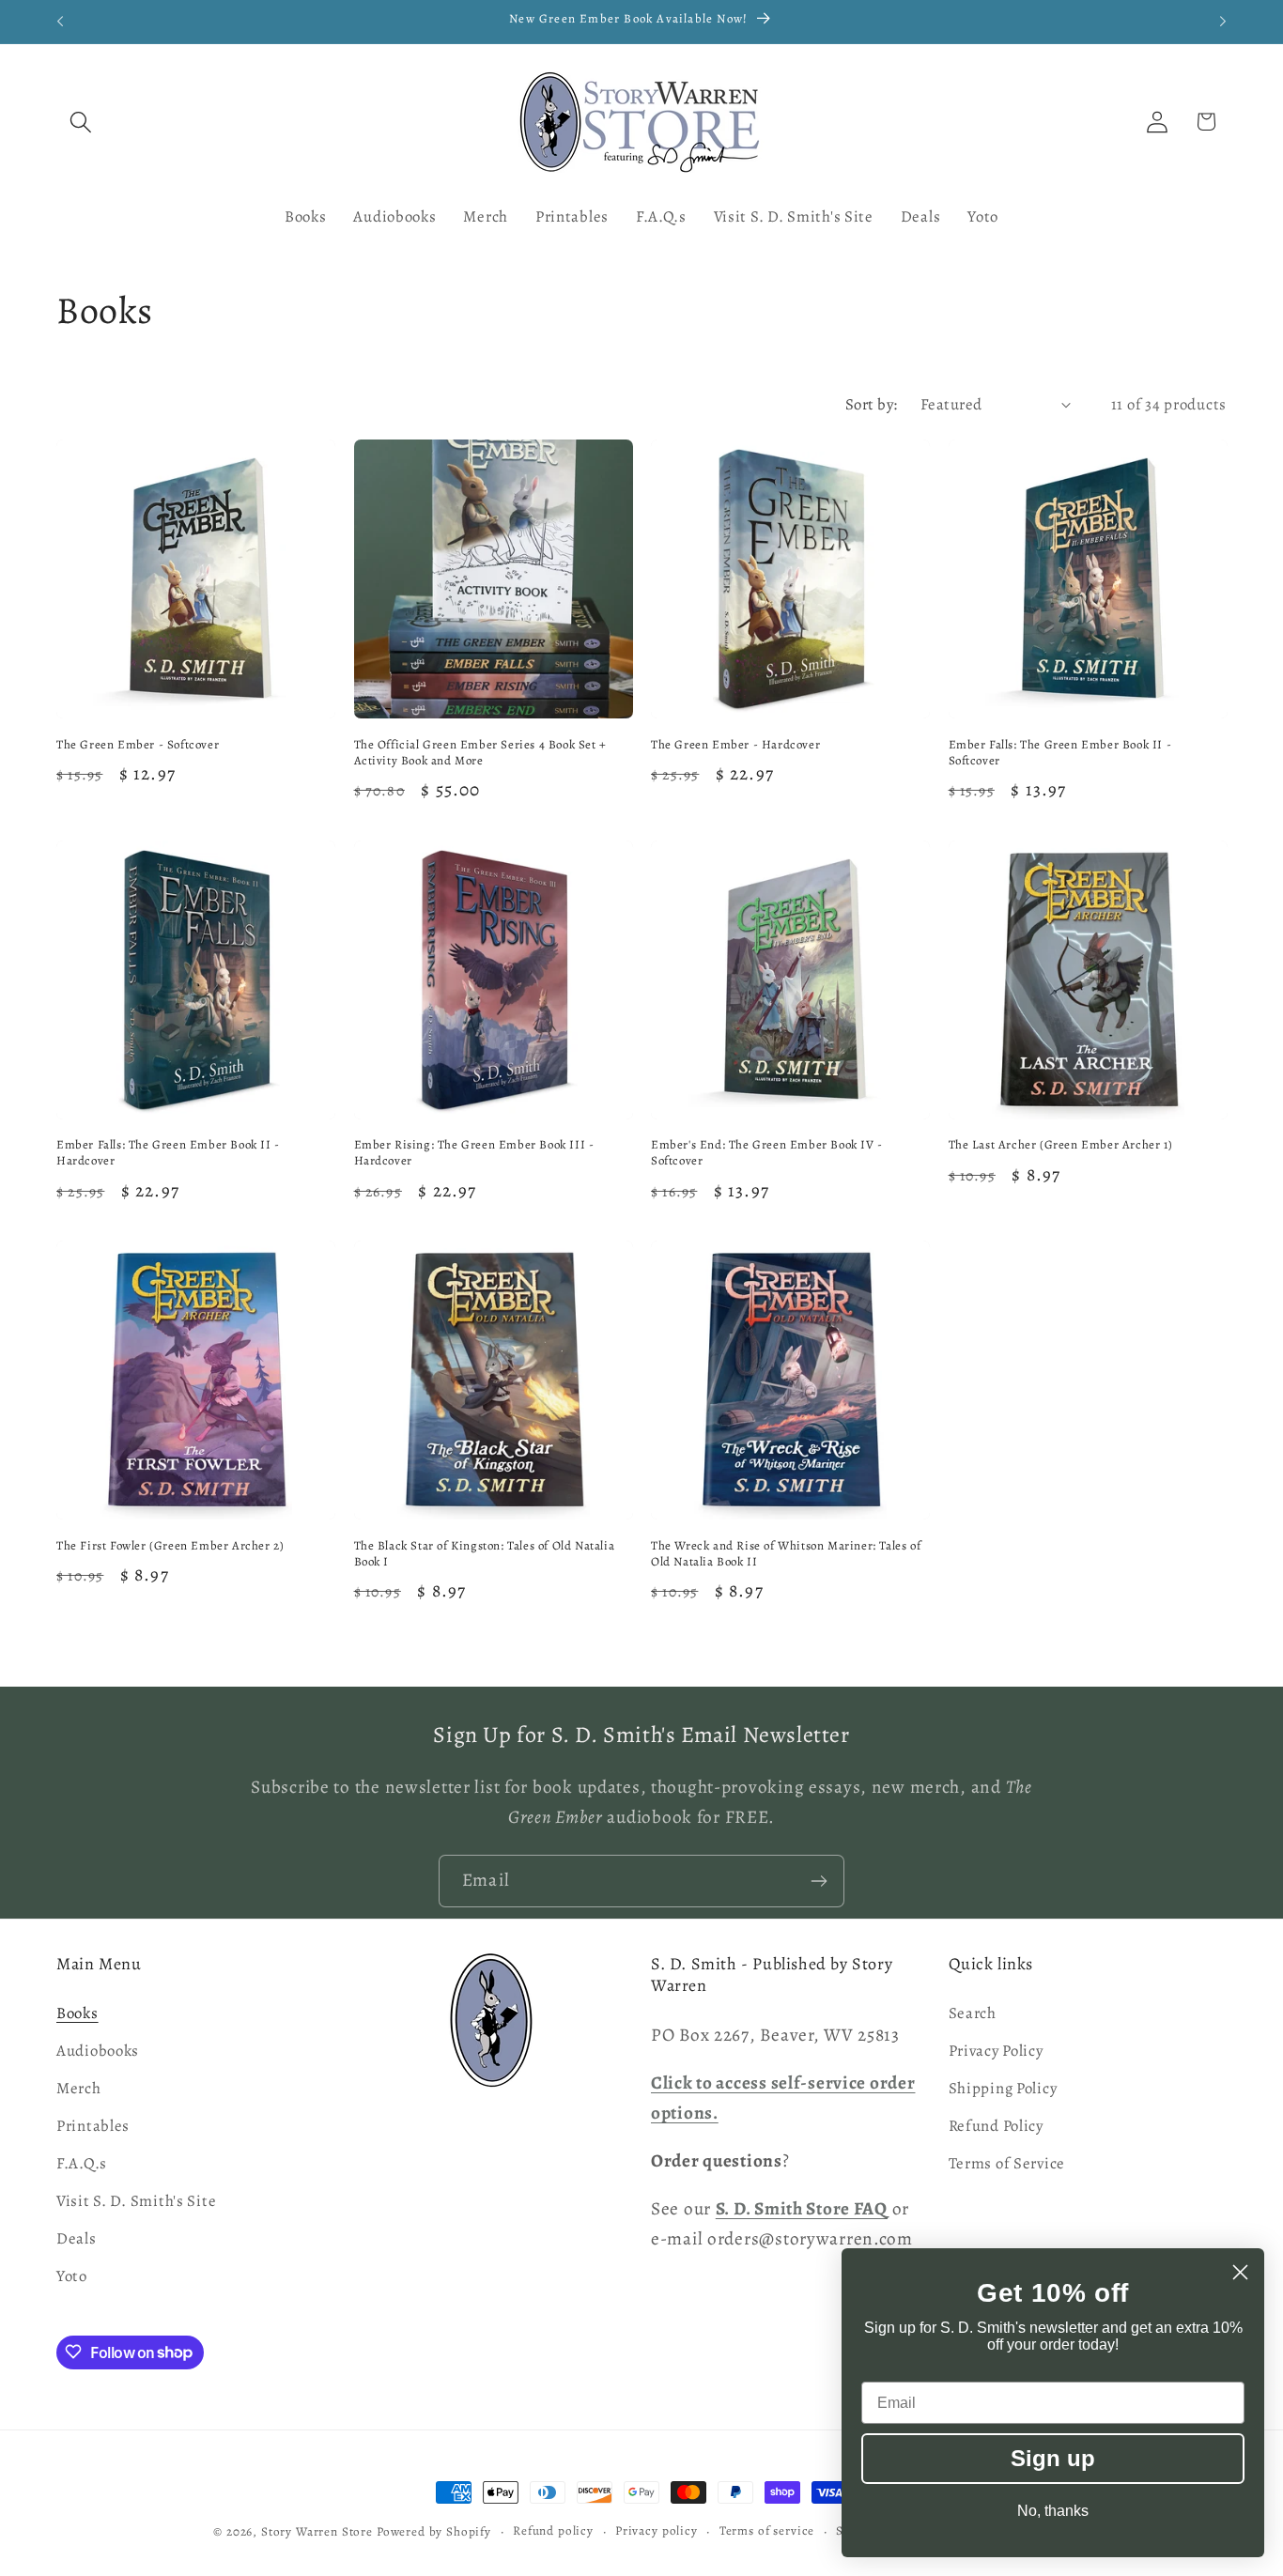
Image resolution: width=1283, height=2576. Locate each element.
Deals (77, 2239)
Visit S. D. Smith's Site (136, 2202)
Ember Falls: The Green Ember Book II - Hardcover (168, 1153)
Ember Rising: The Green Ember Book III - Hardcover (474, 1153)
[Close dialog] (1240, 2272)
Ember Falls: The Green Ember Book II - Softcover (1060, 753)
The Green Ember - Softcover (138, 745)
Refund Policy (996, 2127)
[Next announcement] (1223, 22)
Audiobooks (98, 2052)
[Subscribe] (819, 1881)
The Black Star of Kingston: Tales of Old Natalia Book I (485, 1554)
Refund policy (553, 2531)
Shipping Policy (1003, 2089)
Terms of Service (1007, 2164)
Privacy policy (657, 2531)
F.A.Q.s (82, 2164)
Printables (93, 2127)
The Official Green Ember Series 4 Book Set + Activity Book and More (480, 753)
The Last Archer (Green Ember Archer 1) (1061, 1145)
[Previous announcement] (60, 22)
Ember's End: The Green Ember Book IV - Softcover (767, 1153)
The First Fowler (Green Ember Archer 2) (170, 1546)
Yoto (72, 2277)
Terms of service (767, 2531)
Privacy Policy (996, 2052)
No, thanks (1053, 2511)
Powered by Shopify (434, 2532)
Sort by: (872, 404)
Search (973, 2014)
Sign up (1053, 2458)
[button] (81, 122)
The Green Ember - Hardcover (735, 745)
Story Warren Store (317, 2532)
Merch (79, 2089)
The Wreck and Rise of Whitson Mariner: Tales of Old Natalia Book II (786, 1554)
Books (77, 2014)
